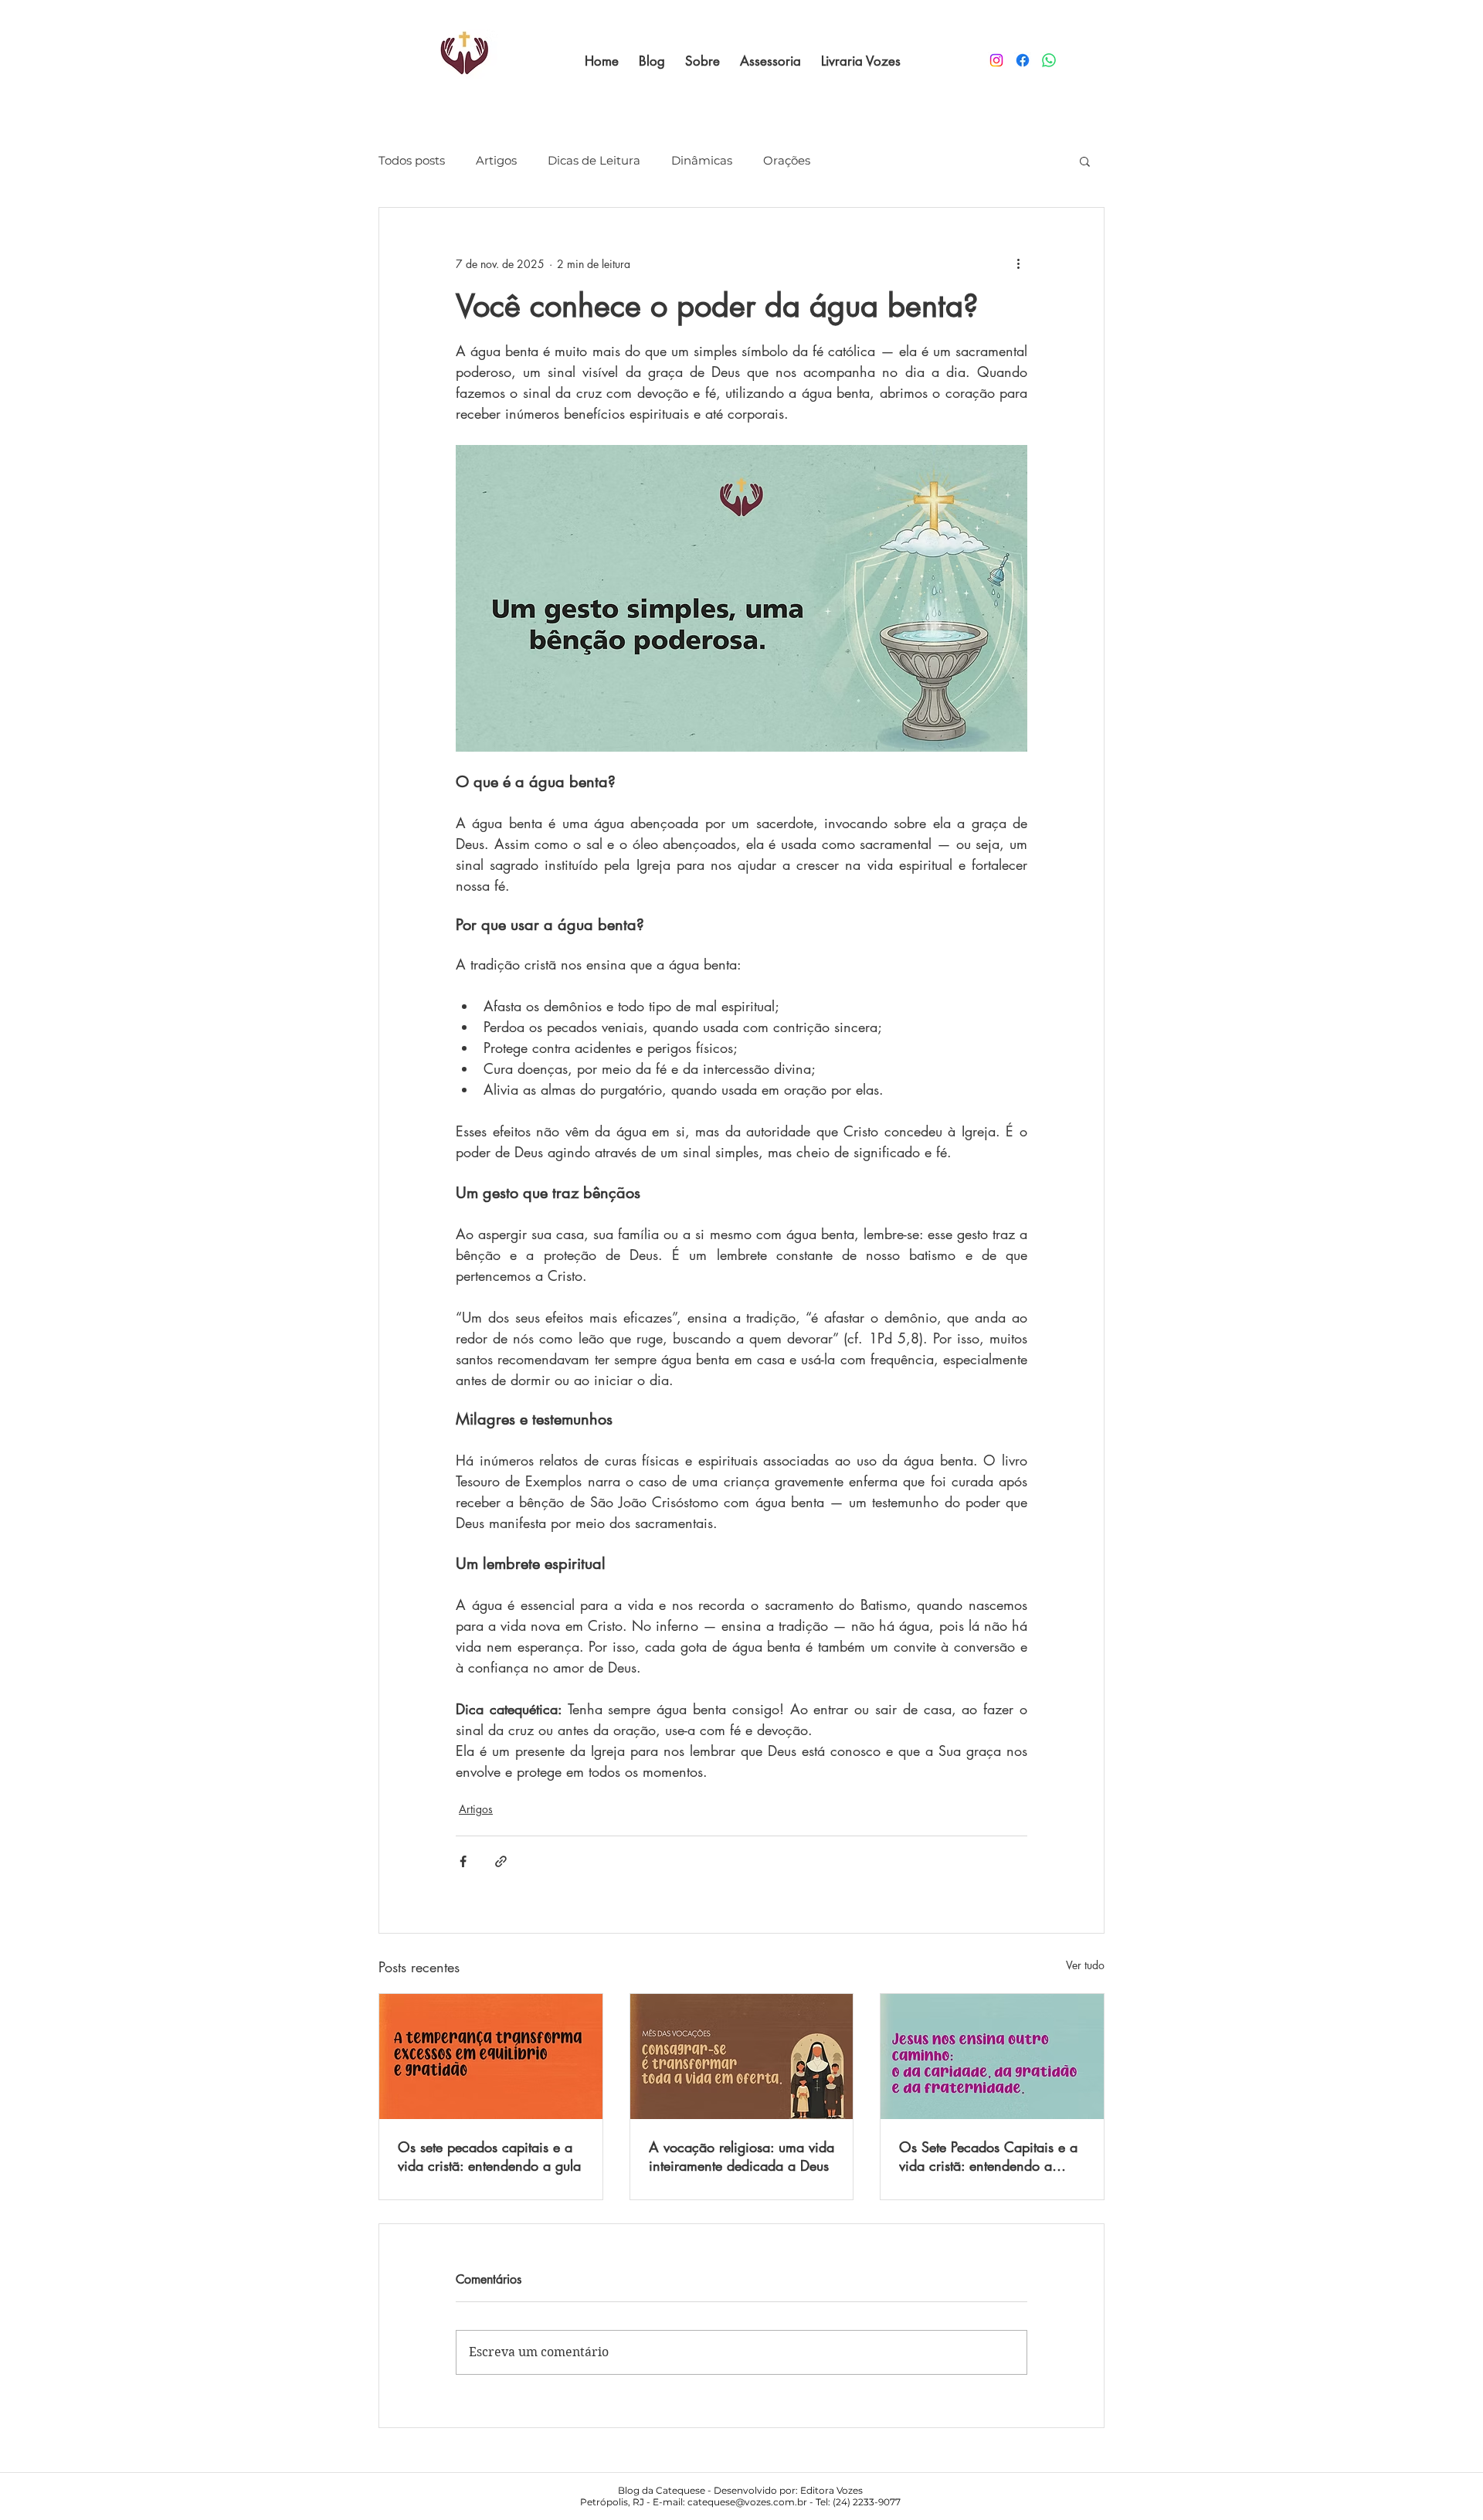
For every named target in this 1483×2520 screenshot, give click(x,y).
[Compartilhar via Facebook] (463, 1861)
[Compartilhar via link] (501, 1861)
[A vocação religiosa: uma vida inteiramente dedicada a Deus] (742, 2056)
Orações (787, 161)
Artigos (496, 161)
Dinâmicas (702, 161)
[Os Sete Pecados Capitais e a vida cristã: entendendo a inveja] (992, 2056)
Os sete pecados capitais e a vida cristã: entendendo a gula (489, 2156)
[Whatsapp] (1049, 60)
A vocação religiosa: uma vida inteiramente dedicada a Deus (741, 2156)
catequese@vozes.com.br (747, 2502)
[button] (1085, 161)
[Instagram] (996, 60)
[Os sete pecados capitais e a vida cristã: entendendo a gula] (491, 2056)
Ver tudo (1085, 1965)
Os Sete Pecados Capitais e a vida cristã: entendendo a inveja (988, 2156)
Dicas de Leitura (594, 161)
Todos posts (412, 161)
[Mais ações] (1018, 263)
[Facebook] (1023, 60)
